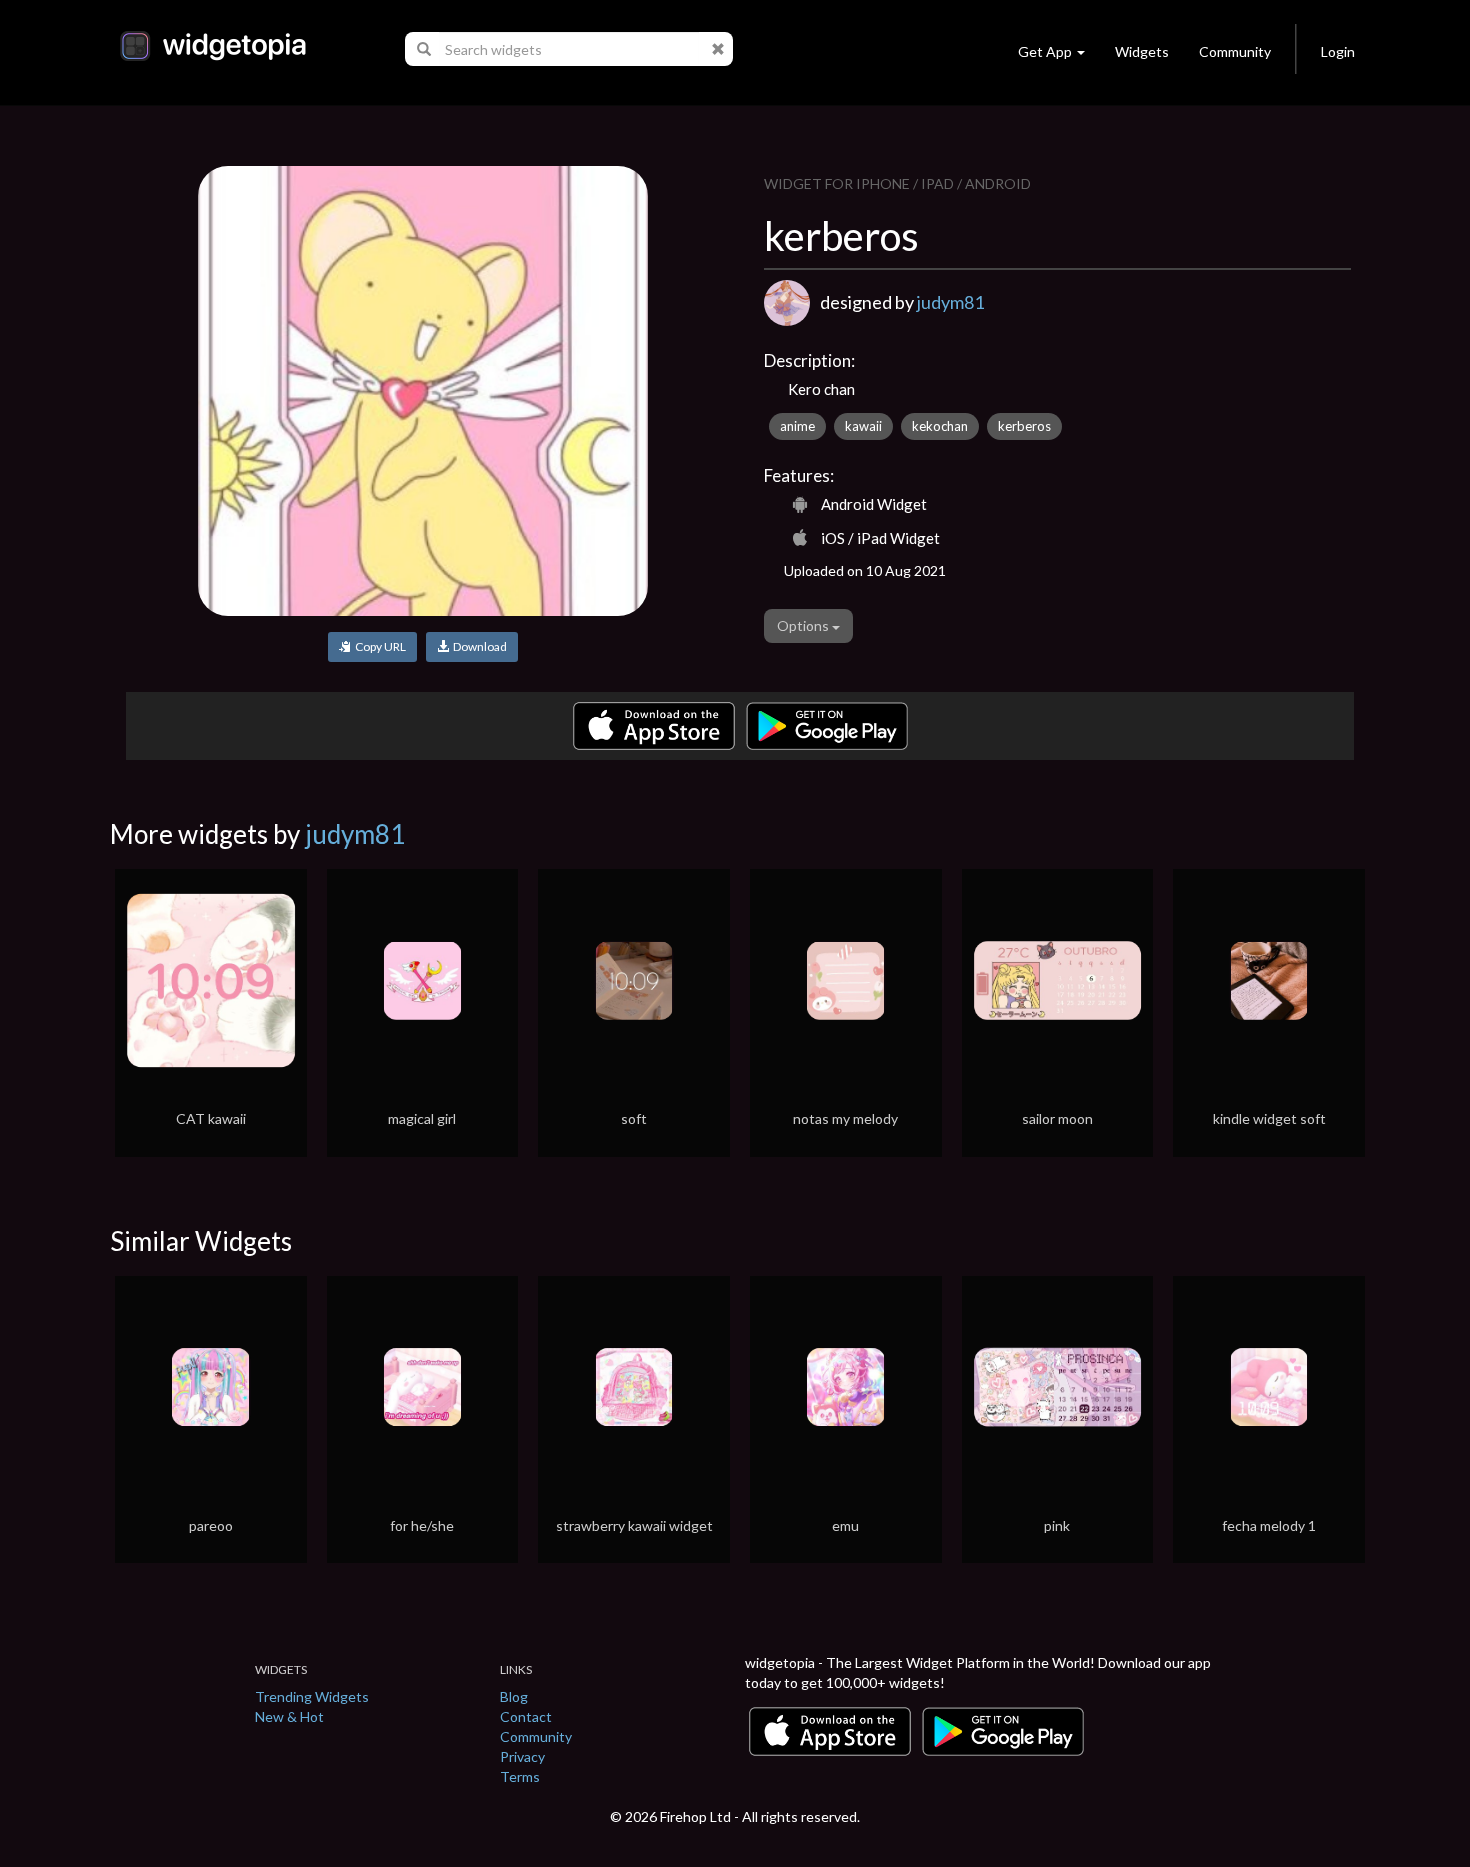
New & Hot (289, 1716)
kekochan (940, 426)
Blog (514, 1696)
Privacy (522, 1756)
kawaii (863, 426)
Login (1338, 51)
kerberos (1024, 426)
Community (1235, 51)
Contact (526, 1716)
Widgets (1142, 51)
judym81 (950, 302)
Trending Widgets (312, 1696)
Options (804, 625)
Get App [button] (1045, 51)
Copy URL (378, 646)
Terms (520, 1776)
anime (797, 426)
